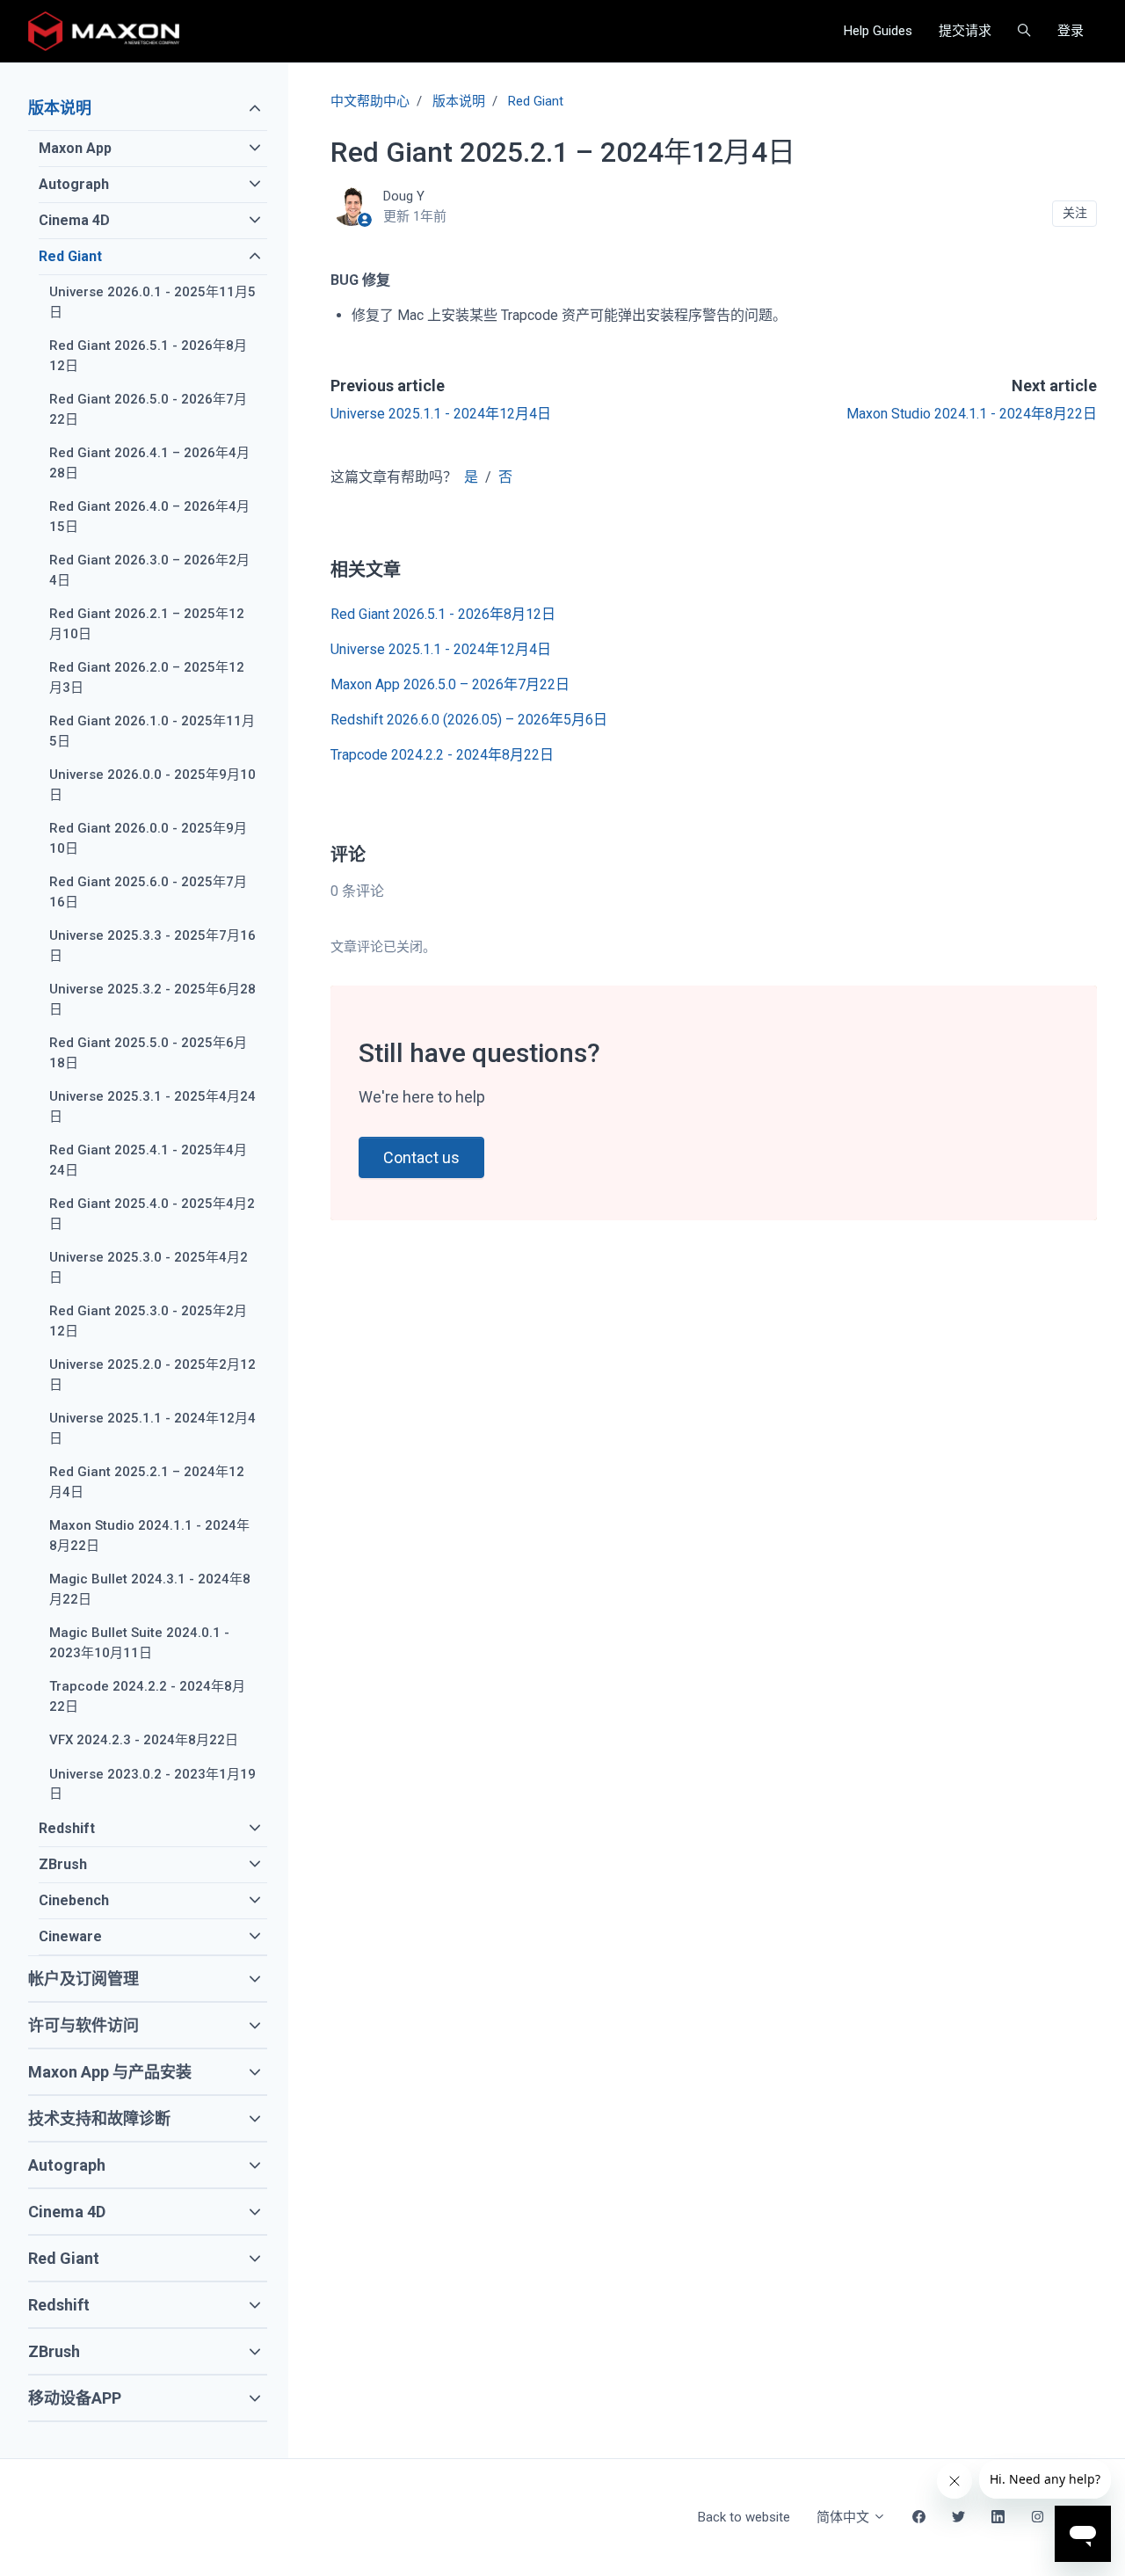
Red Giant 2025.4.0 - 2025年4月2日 (152, 1214)
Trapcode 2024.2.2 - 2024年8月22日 (442, 755)
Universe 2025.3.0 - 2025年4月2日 (149, 1267)
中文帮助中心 (370, 101)
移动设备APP (75, 2398)
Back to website (744, 2517)
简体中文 (845, 2517)
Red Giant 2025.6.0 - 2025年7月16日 (148, 892)
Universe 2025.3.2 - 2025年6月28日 (152, 999)
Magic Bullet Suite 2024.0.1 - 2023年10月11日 (139, 1643)
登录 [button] (1071, 31)
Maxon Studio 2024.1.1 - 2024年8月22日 (972, 414)
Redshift (67, 1828)
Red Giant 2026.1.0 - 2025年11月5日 (152, 731)
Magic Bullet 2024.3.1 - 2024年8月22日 (150, 1589)
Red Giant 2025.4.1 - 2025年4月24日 (148, 1160)
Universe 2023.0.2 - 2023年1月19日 (152, 1784)
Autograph (74, 184)
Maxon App (75, 148)
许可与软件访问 (83, 2025)
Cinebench (74, 1900)
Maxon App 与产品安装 (110, 2072)
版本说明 (459, 101)
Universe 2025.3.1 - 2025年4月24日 (152, 1106)
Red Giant (536, 101)
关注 (1075, 213)
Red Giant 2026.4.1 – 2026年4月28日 (149, 463)
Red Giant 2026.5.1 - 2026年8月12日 (443, 614)
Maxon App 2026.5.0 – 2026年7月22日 (450, 684)
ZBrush (63, 1864)
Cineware (70, 1936)
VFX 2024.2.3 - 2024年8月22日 (144, 1740)
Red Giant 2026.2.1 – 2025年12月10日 (147, 624)
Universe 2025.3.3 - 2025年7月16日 (152, 946)
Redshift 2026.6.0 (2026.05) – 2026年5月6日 (469, 720)
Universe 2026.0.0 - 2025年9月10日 (152, 785)
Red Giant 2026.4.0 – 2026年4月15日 (149, 517)
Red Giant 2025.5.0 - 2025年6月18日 (148, 1053)
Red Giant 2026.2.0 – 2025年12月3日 (147, 677)
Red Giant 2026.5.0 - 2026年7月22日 (148, 409)
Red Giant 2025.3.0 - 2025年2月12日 (148, 1321)
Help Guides (878, 31)
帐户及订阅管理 (83, 1979)
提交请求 (965, 31)
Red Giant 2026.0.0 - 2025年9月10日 (148, 838)
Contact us (421, 1157)
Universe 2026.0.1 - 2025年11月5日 (152, 302)
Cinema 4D (74, 220)
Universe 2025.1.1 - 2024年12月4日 (441, 414)
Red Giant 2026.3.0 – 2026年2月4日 (149, 570)
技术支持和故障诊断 (99, 2118)
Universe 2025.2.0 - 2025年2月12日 (152, 1375)
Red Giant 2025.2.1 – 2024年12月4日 (147, 1482)
